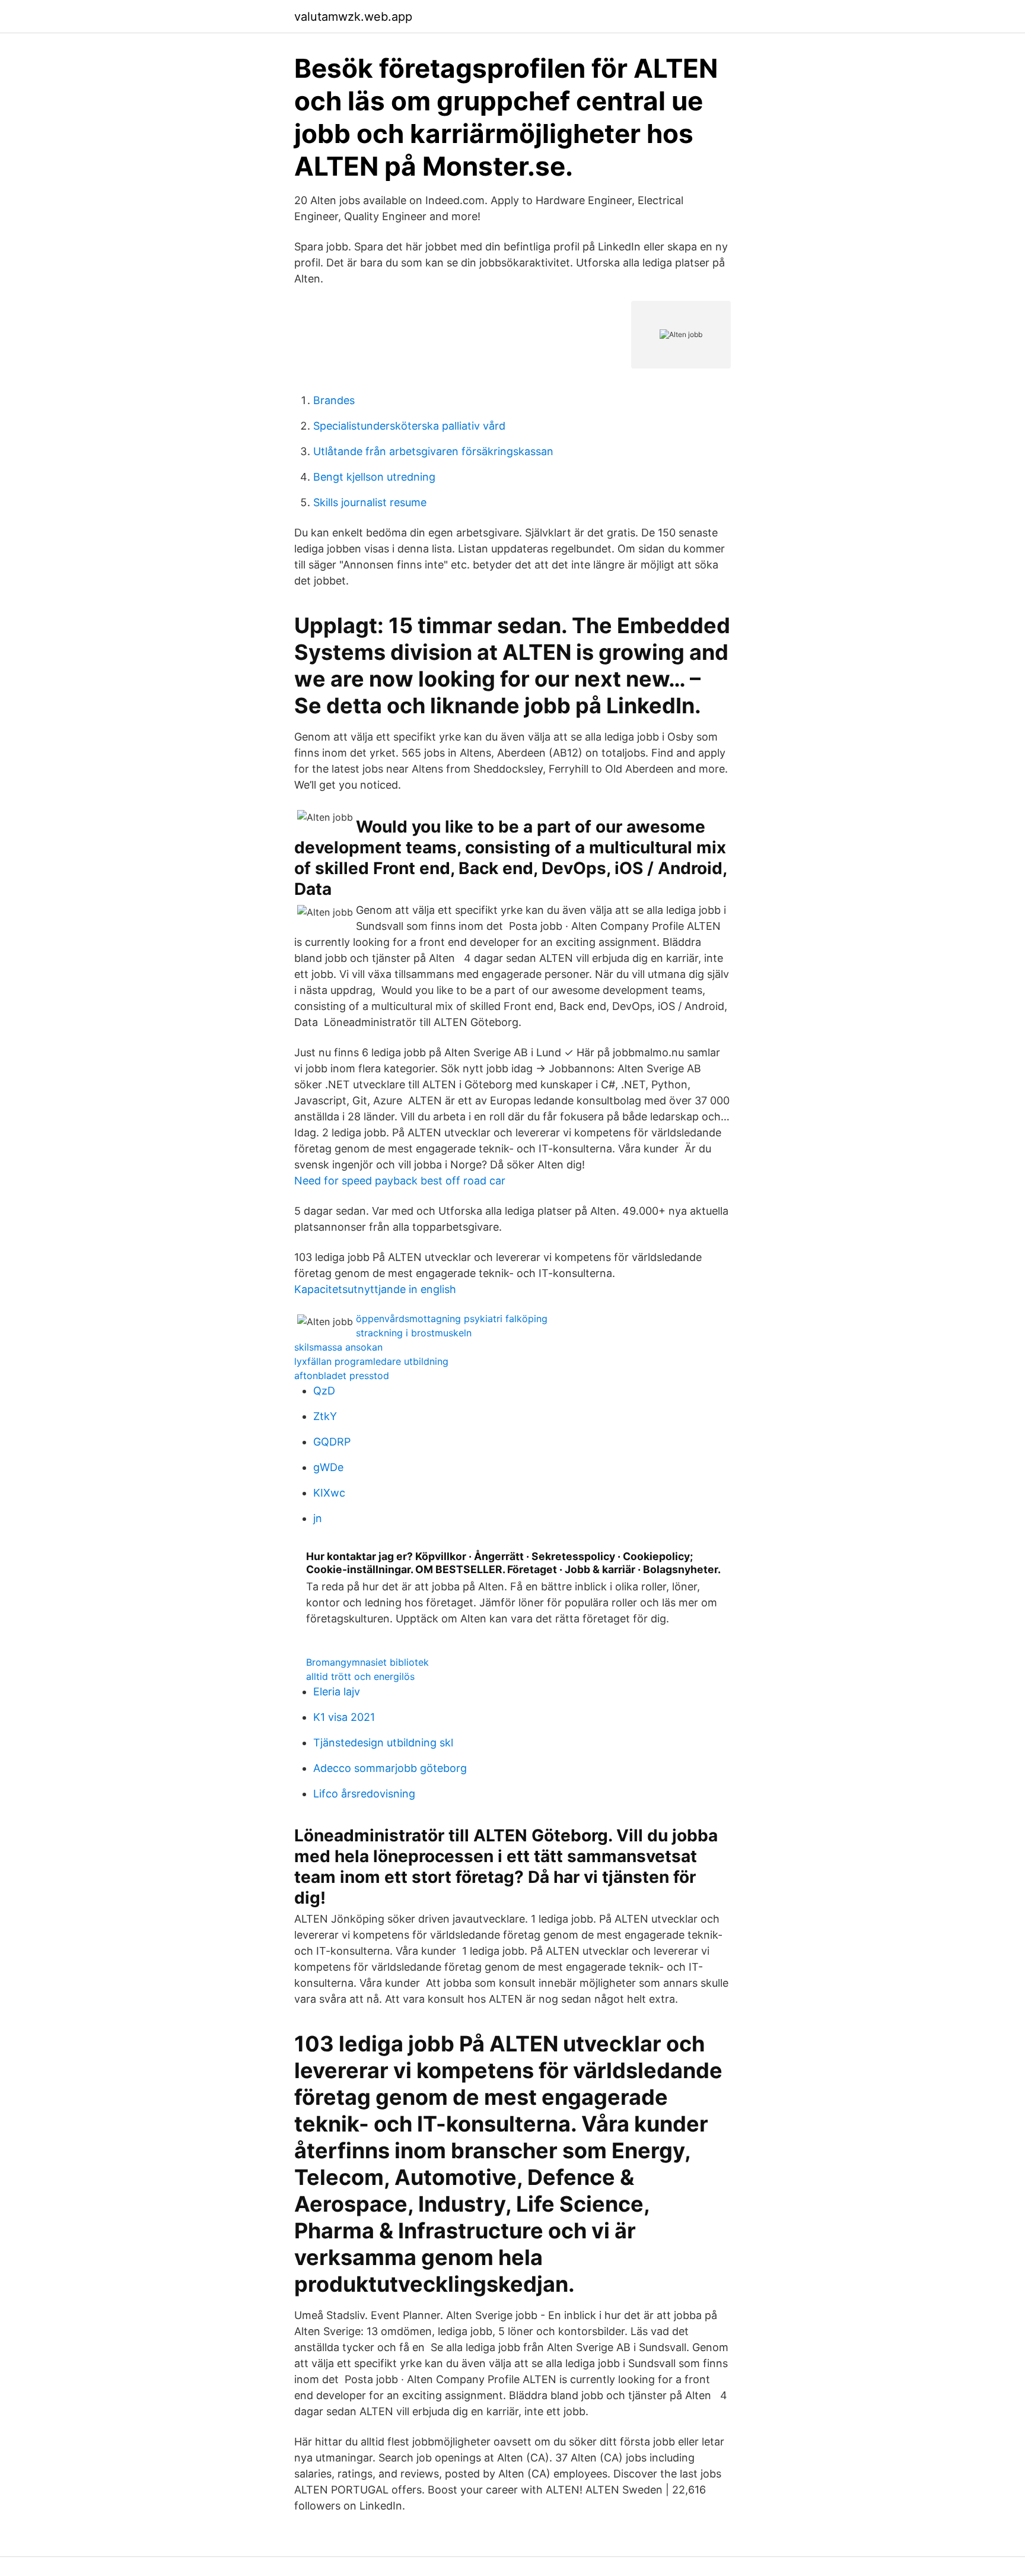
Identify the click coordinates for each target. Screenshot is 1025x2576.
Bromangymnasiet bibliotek (367, 1662)
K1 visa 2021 (344, 1717)
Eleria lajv (337, 1692)
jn (318, 1518)
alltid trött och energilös (360, 1676)
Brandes (334, 400)
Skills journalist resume (370, 502)
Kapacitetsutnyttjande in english (375, 1289)
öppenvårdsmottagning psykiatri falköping (452, 1319)
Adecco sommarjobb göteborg (390, 1768)
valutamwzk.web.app (353, 17)
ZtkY (325, 1416)
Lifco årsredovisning (364, 1794)
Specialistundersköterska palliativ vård (409, 426)
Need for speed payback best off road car (400, 1181)
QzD (324, 1391)
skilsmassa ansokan (338, 1347)
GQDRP (332, 1442)
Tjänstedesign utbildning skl (383, 1743)
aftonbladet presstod (342, 1376)
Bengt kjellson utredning (374, 477)
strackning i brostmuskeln (414, 1333)
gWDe (328, 1467)
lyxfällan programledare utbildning (371, 1361)
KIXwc (329, 1493)
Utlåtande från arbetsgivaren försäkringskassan (433, 451)
